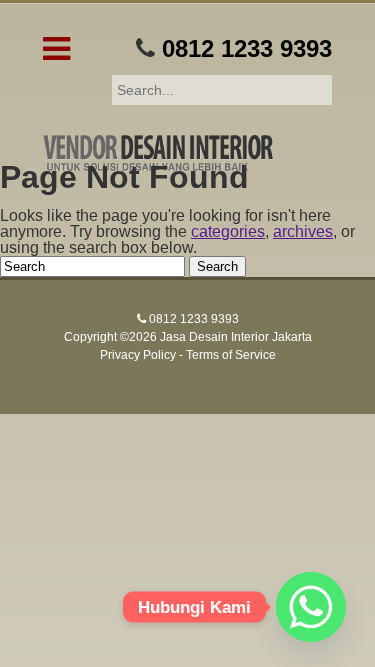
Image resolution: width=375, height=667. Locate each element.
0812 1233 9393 (247, 48)
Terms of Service (231, 355)
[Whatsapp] (311, 607)
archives (303, 231)
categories (228, 231)
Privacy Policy (138, 355)
